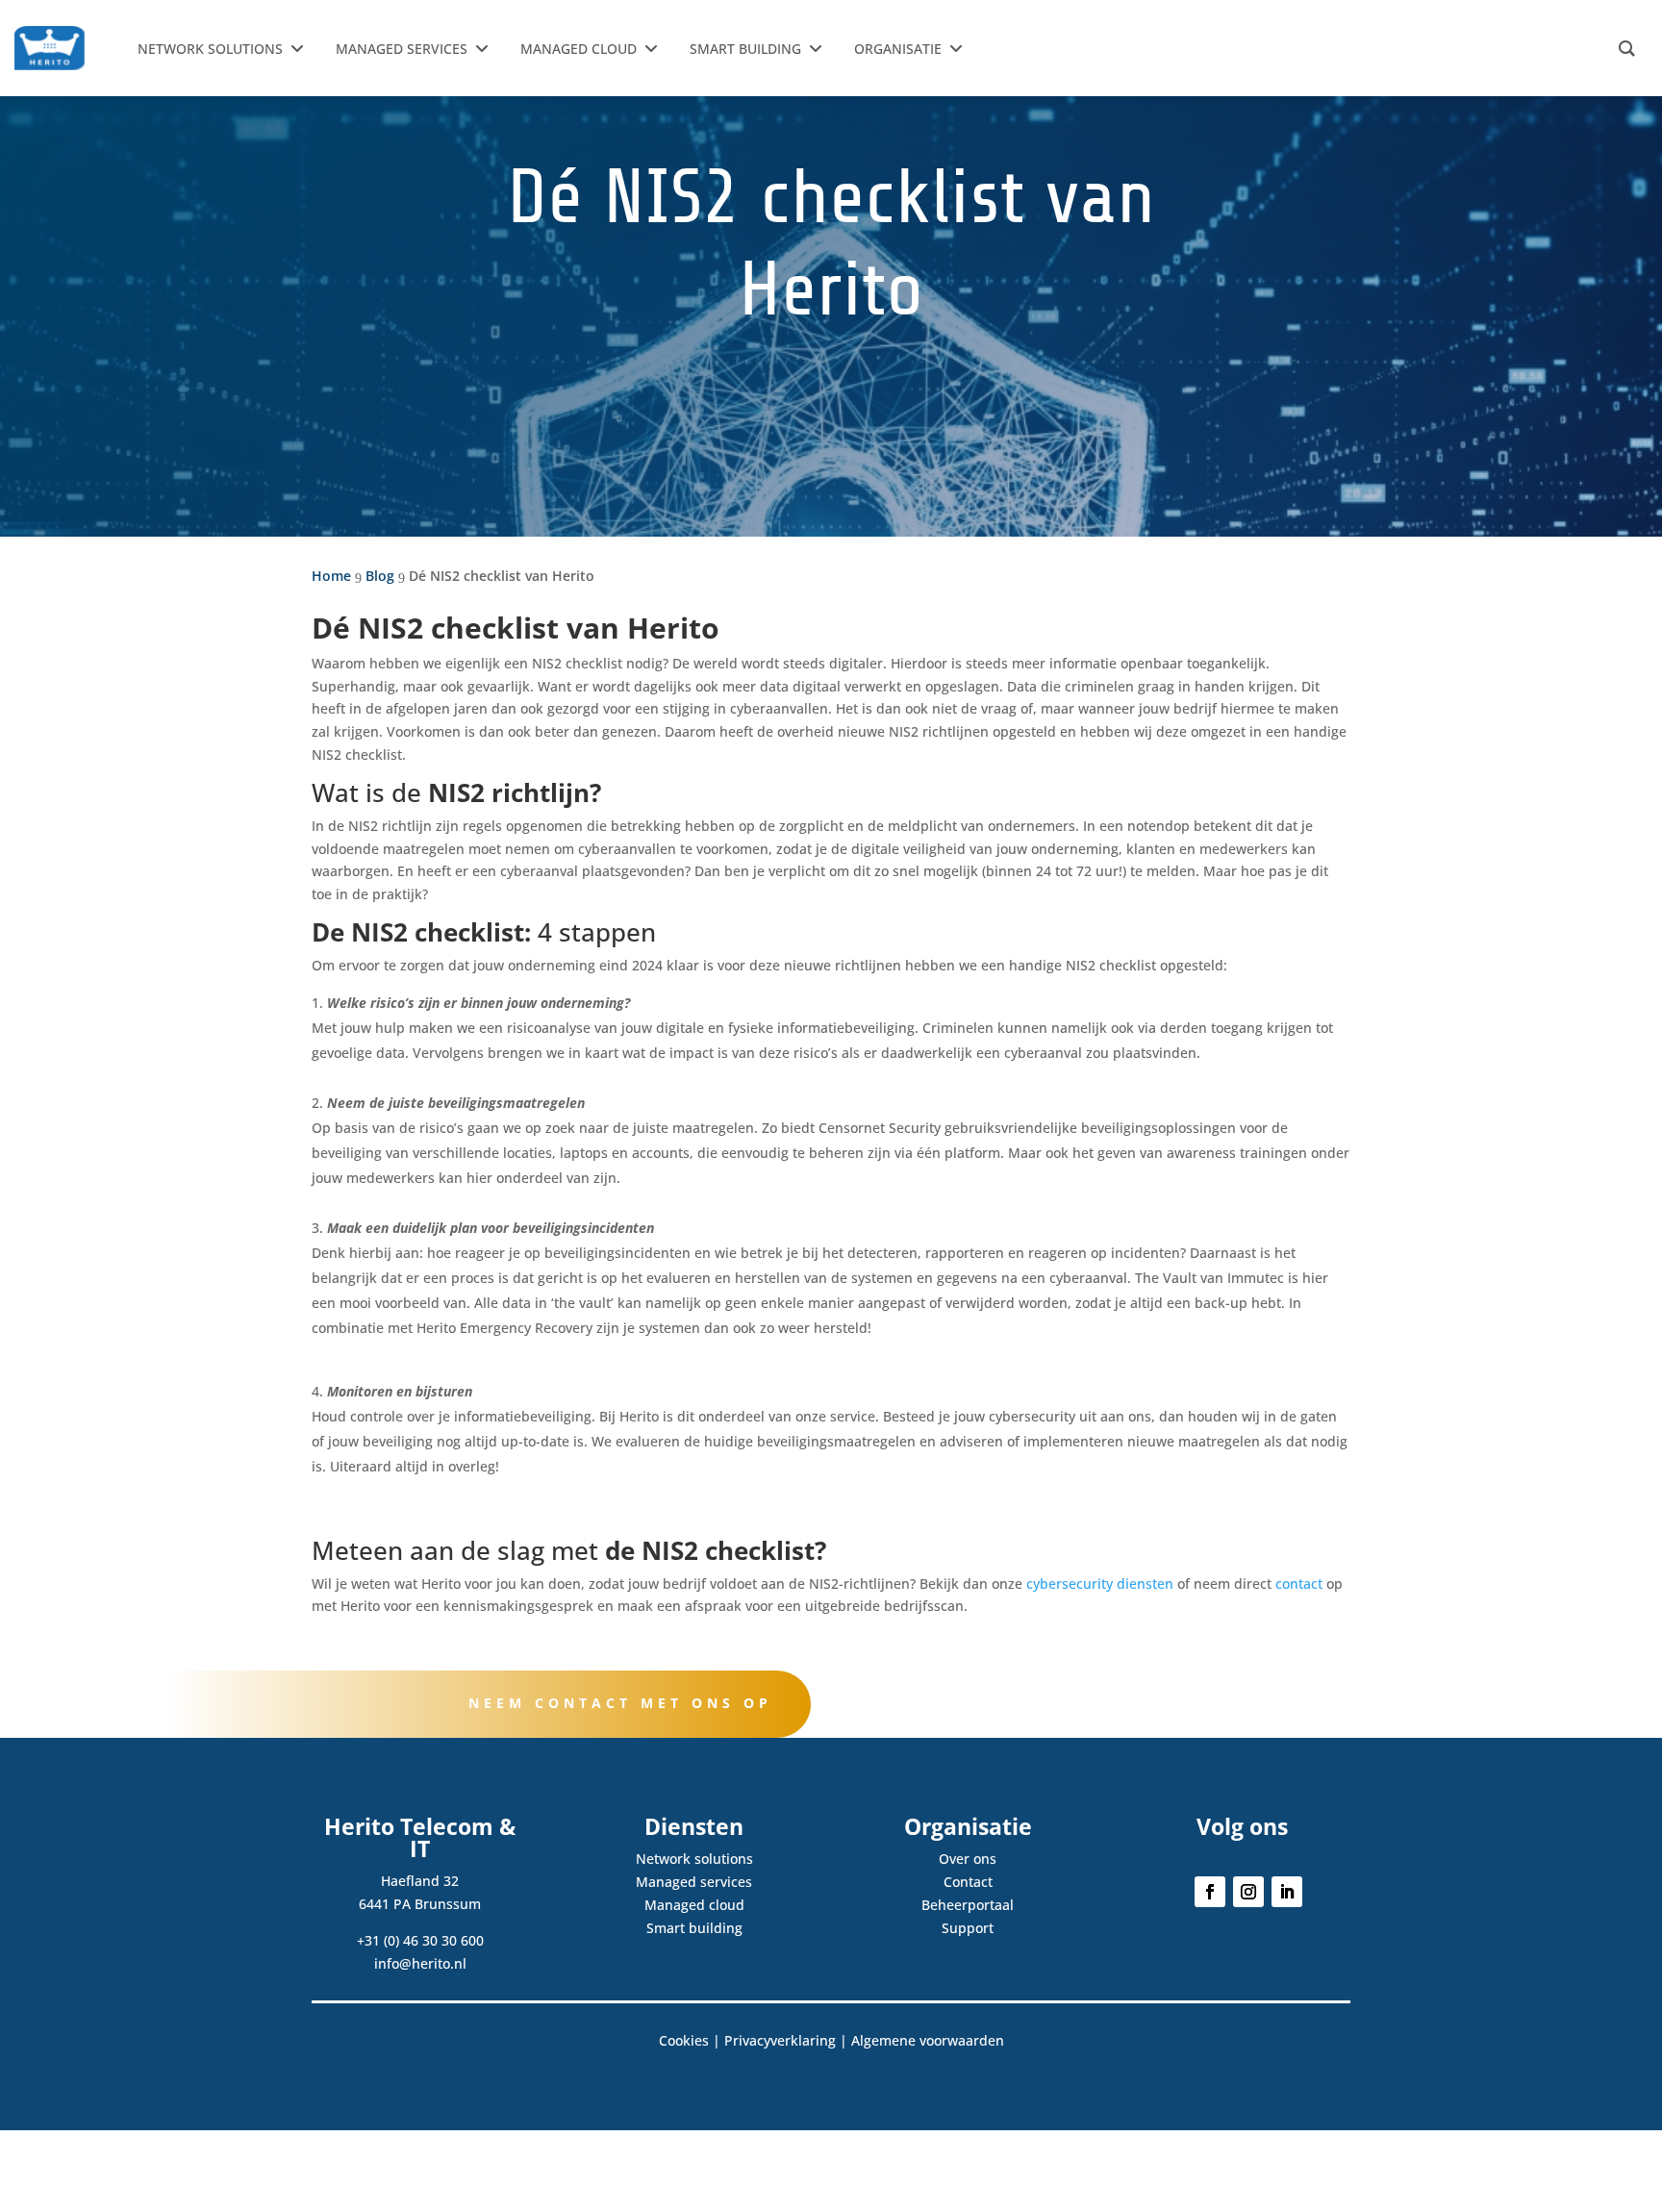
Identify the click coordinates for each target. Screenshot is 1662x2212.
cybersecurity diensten (1098, 1584)
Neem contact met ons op (620, 1703)
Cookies (684, 2040)
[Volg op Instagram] (1248, 1892)
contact (1299, 1584)
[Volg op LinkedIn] (1287, 1892)
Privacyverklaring (780, 2040)
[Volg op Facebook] (1210, 1892)
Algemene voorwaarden (928, 2040)
